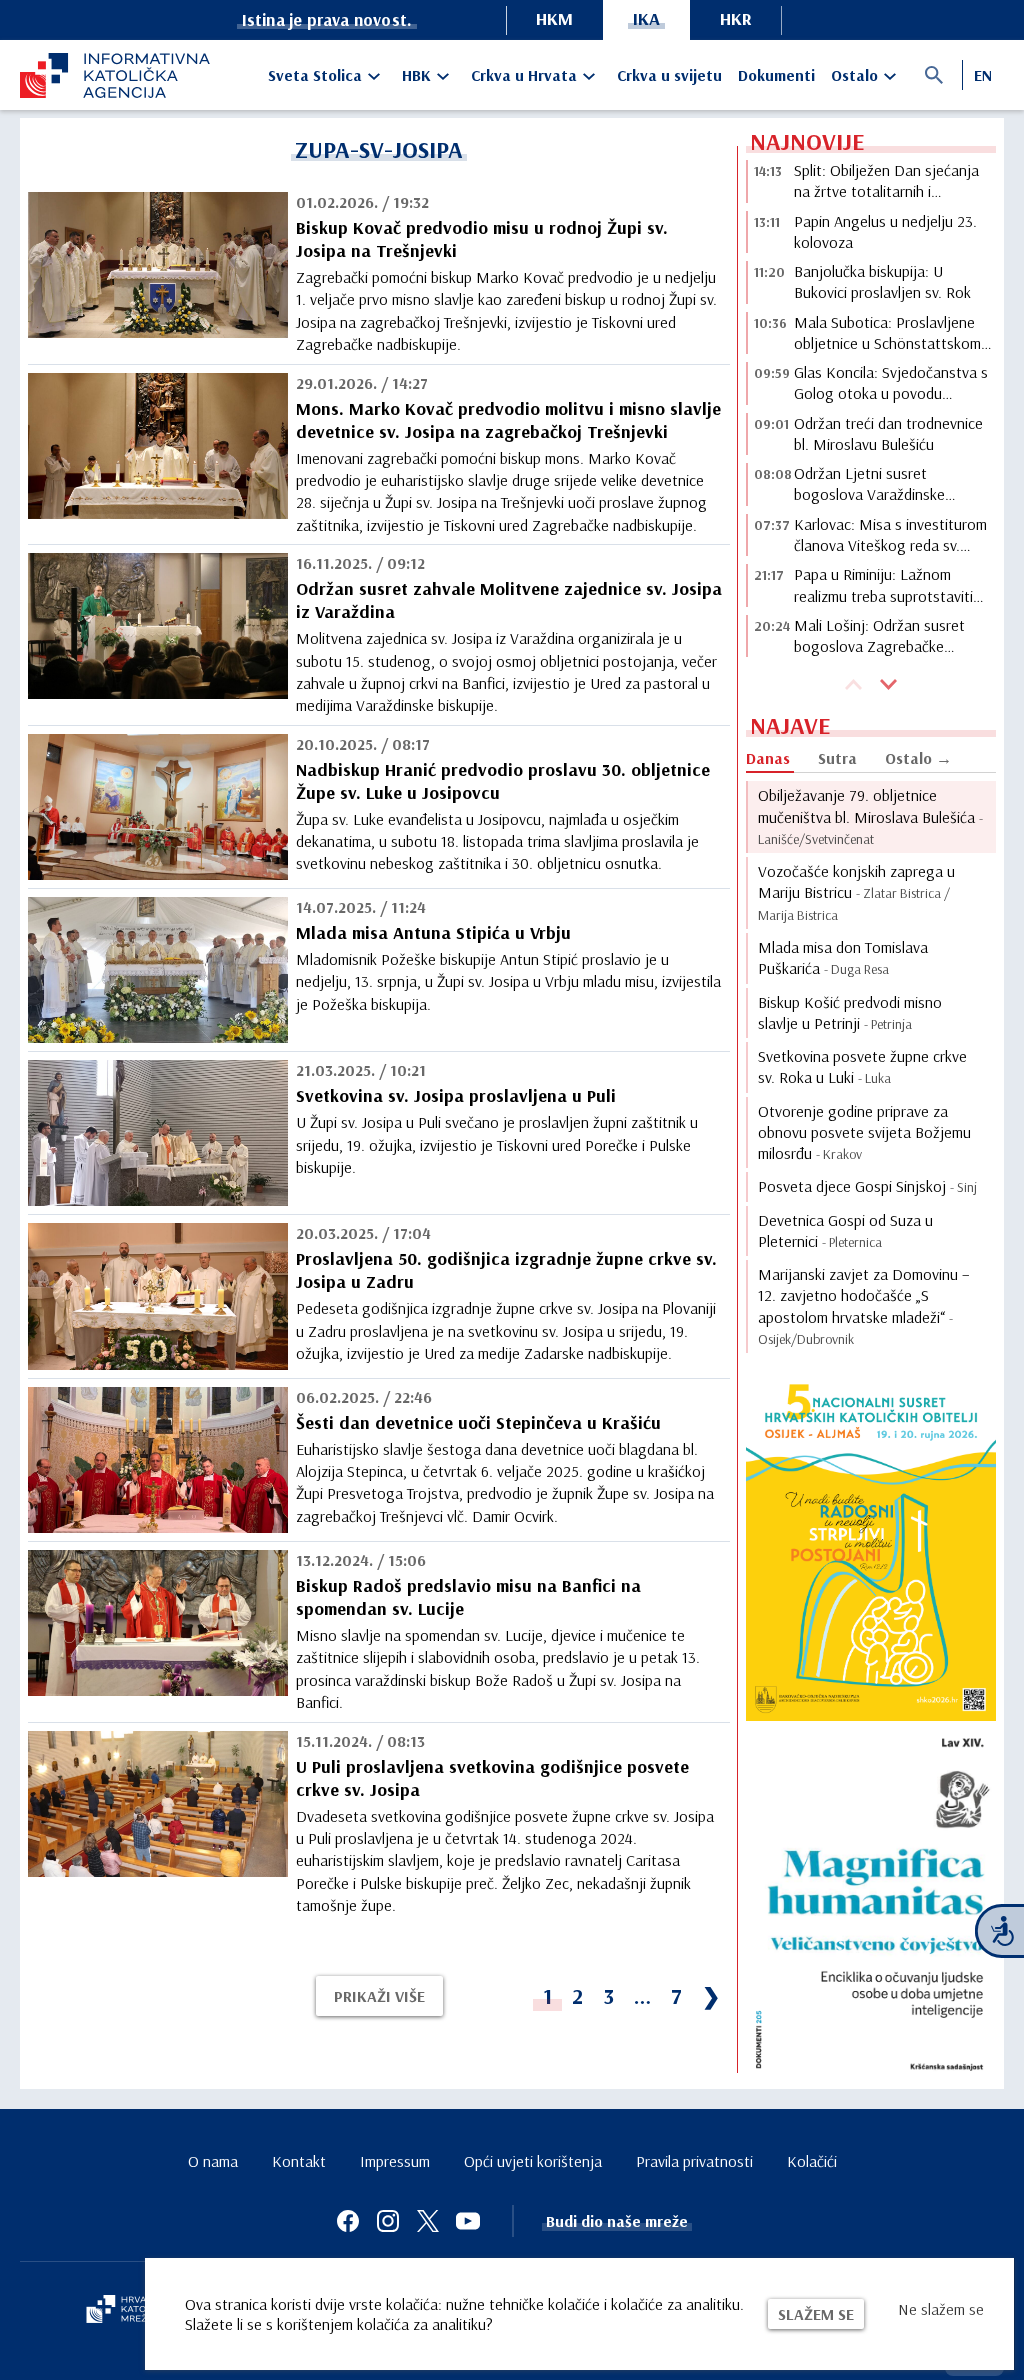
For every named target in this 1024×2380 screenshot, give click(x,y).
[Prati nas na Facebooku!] (348, 2221)
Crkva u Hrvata (524, 75)
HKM (554, 18)
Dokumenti (776, 75)
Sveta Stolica (315, 75)
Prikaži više (379, 1996)
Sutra (837, 758)
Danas (768, 758)
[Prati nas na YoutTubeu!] (468, 2221)
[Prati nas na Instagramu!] (388, 2221)
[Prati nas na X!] (428, 2221)
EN (983, 75)
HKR (736, 18)
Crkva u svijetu (669, 75)
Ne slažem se (941, 2309)
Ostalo (854, 75)
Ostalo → (918, 758)
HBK (416, 75)
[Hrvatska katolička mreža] (130, 2311)
